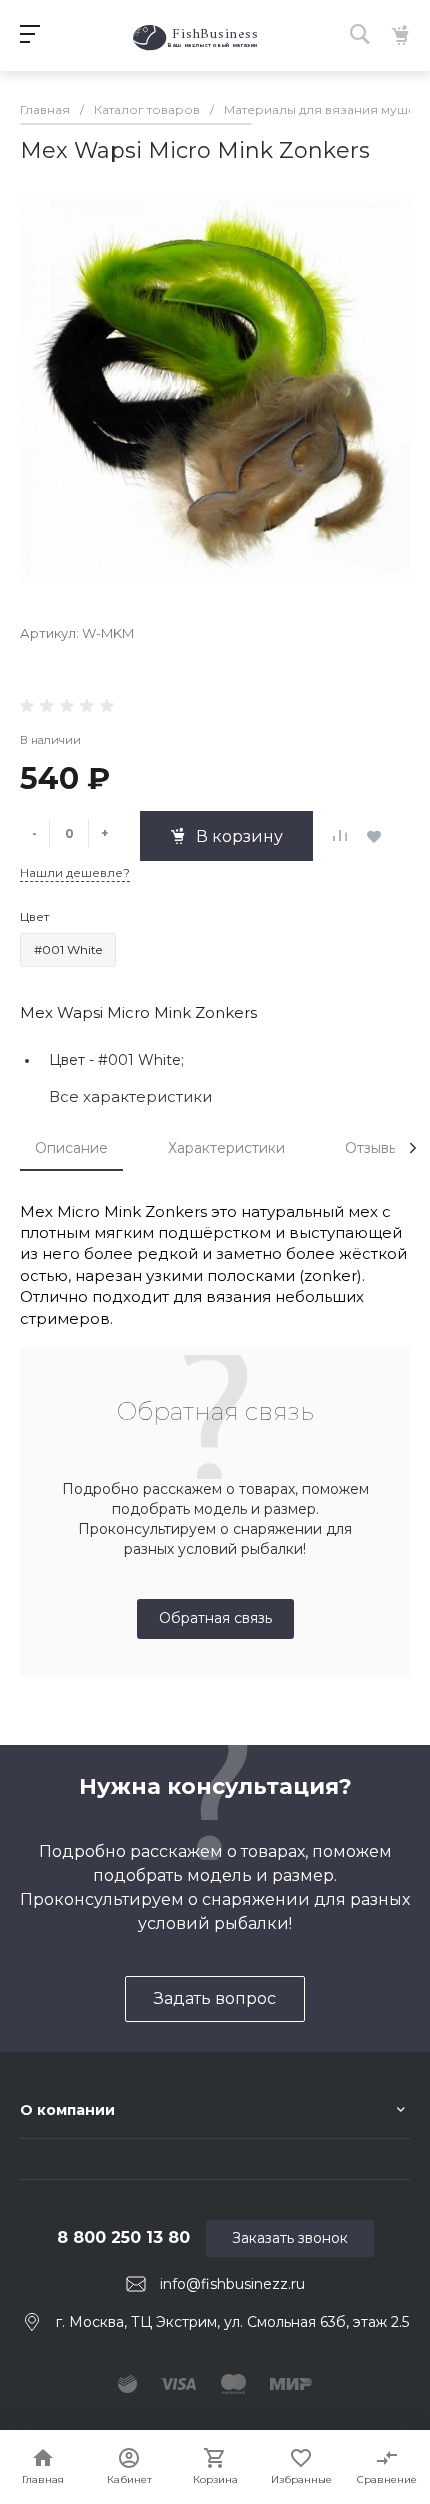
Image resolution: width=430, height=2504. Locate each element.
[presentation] (413, 1148)
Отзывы (372, 1148)
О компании (67, 2110)
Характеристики (226, 1148)
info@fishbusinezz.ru (232, 2284)
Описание (71, 1148)
